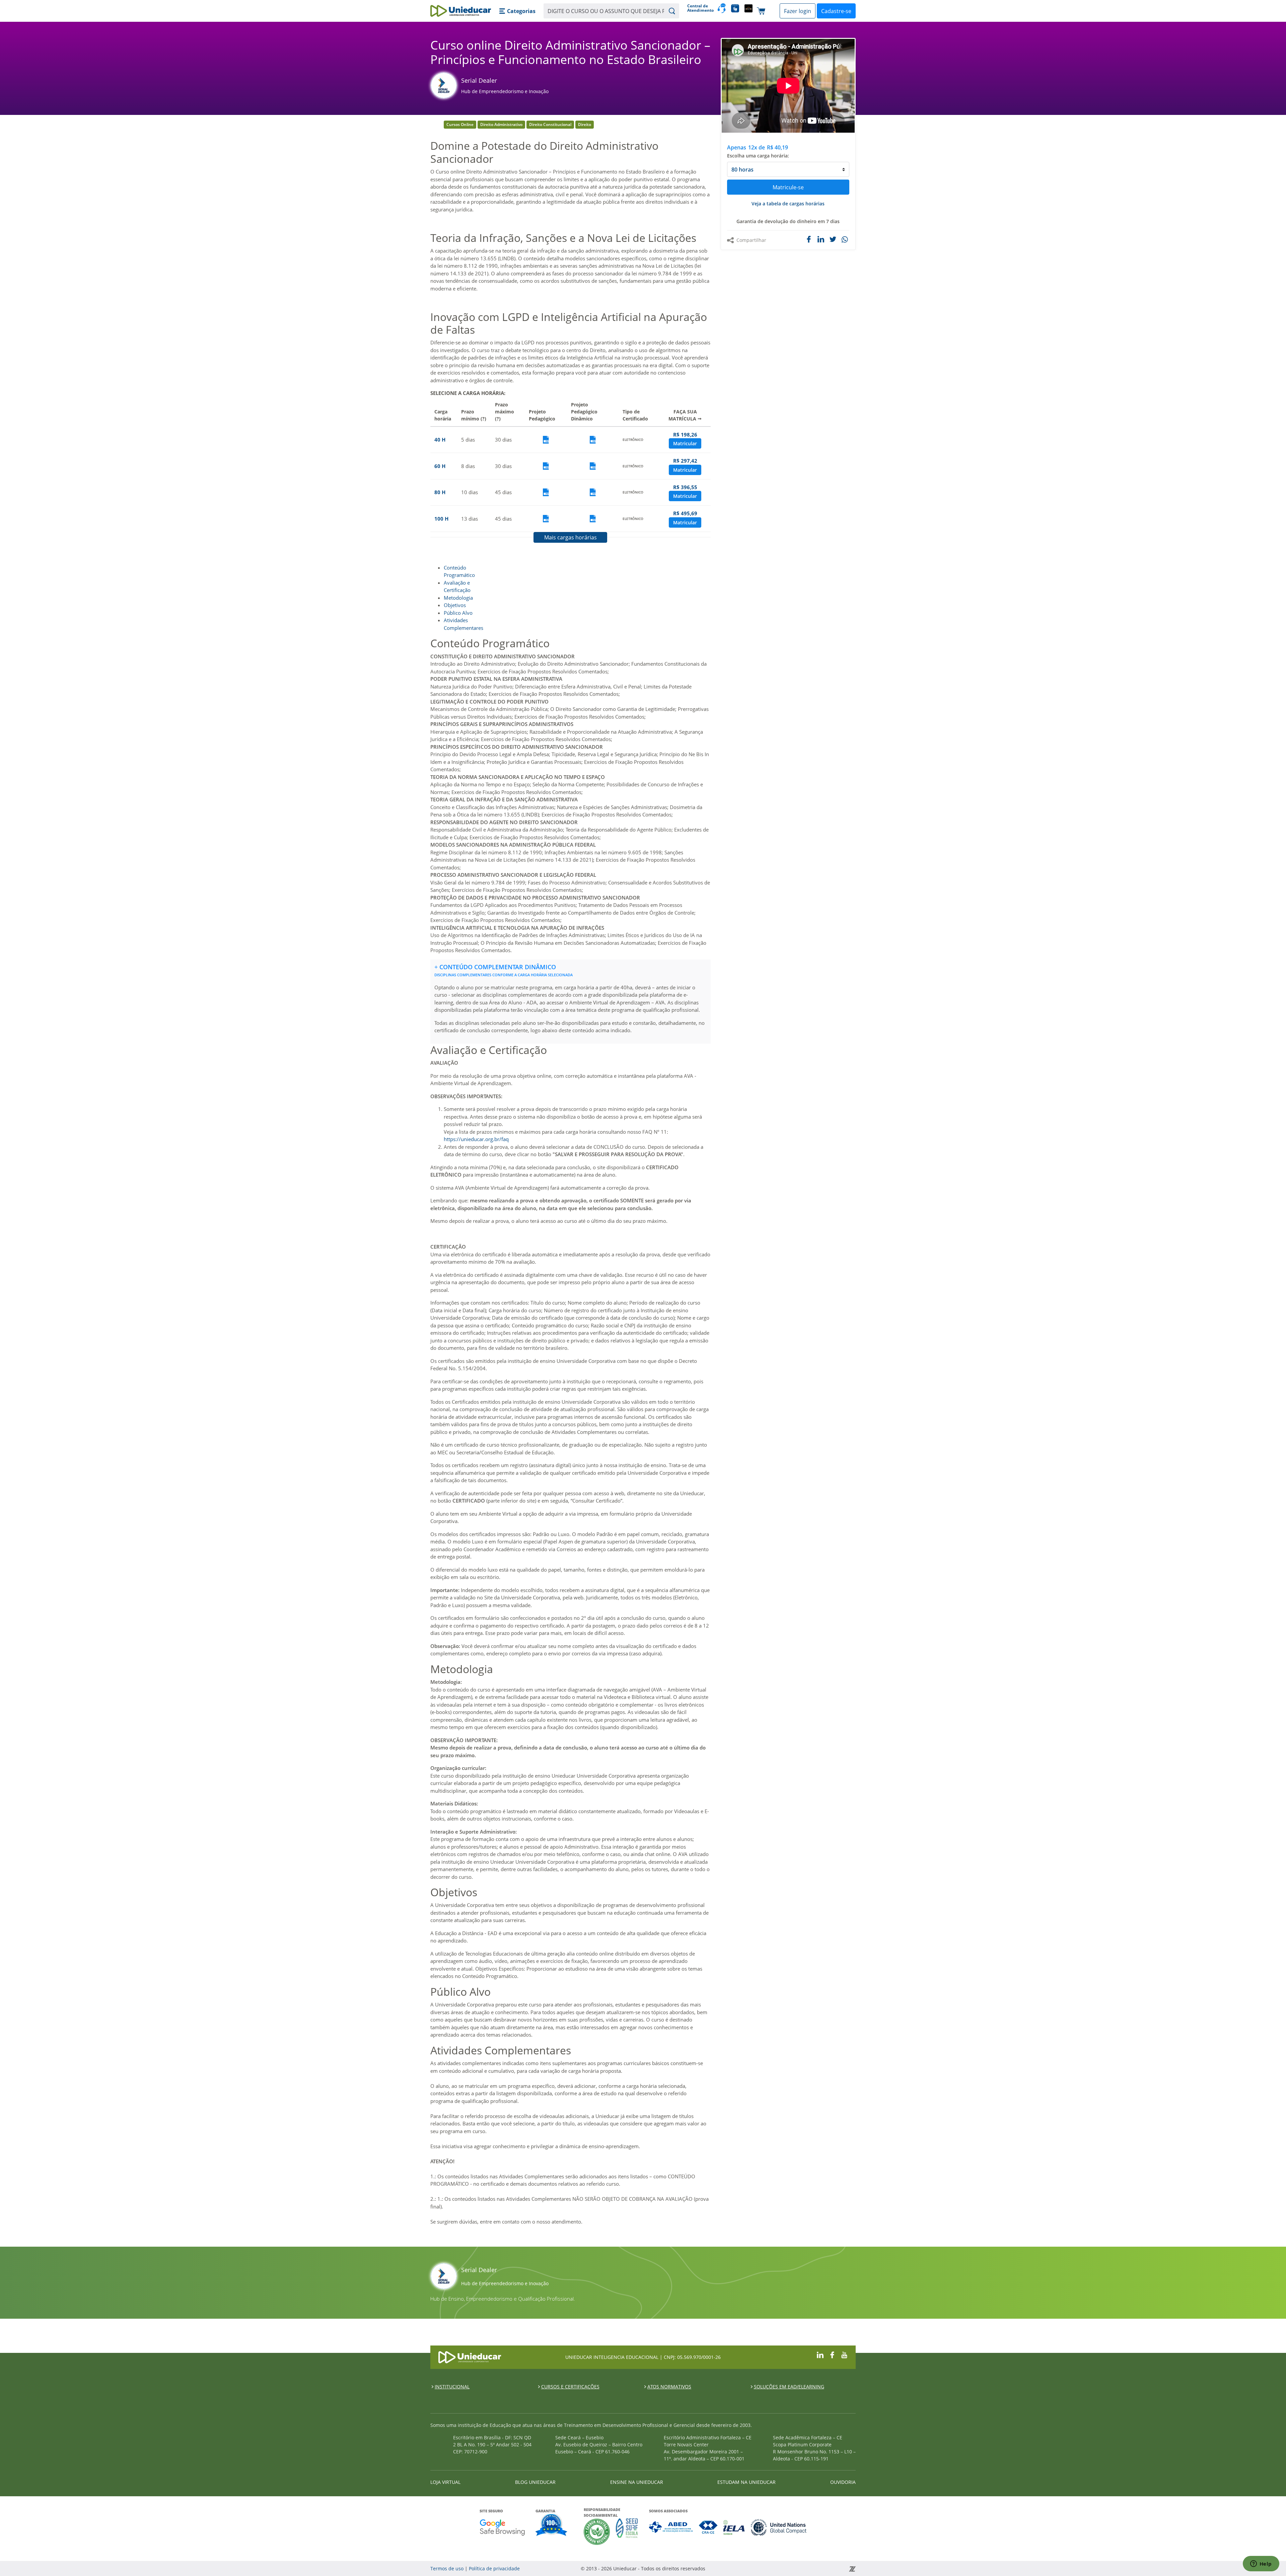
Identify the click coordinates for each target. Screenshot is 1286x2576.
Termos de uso (447, 2568)
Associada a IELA (734, 2527)
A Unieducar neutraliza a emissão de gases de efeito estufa (597, 2532)
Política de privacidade (494, 2568)
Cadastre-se (836, 11)
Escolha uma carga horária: (758, 156)
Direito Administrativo (501, 124)
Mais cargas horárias (570, 537)
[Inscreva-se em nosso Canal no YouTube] (844, 2354)
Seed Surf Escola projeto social (627, 2532)
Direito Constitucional (550, 124)
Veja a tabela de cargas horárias (788, 204)
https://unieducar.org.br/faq (476, 1139)
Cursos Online (460, 124)
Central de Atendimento (700, 8)
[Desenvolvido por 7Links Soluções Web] (792, 2568)
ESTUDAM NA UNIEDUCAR (746, 2482)
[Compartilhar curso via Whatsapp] (845, 240)
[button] (517, 11)
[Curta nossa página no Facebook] (832, 2354)
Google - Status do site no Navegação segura (502, 2527)
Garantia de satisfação (552, 2526)
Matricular (685, 443)
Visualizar (546, 440)
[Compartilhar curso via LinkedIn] (821, 239)
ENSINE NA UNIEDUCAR (637, 2482)
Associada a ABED (671, 2527)
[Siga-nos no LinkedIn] (820, 2354)
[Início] (461, 11)
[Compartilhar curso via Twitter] (833, 239)
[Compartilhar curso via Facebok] (809, 239)
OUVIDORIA (843, 2482)
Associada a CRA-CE (708, 2527)
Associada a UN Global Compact (779, 2527)
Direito (585, 124)
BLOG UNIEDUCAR (535, 2482)
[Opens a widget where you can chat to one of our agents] (1261, 2564)
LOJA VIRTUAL (445, 2482)
